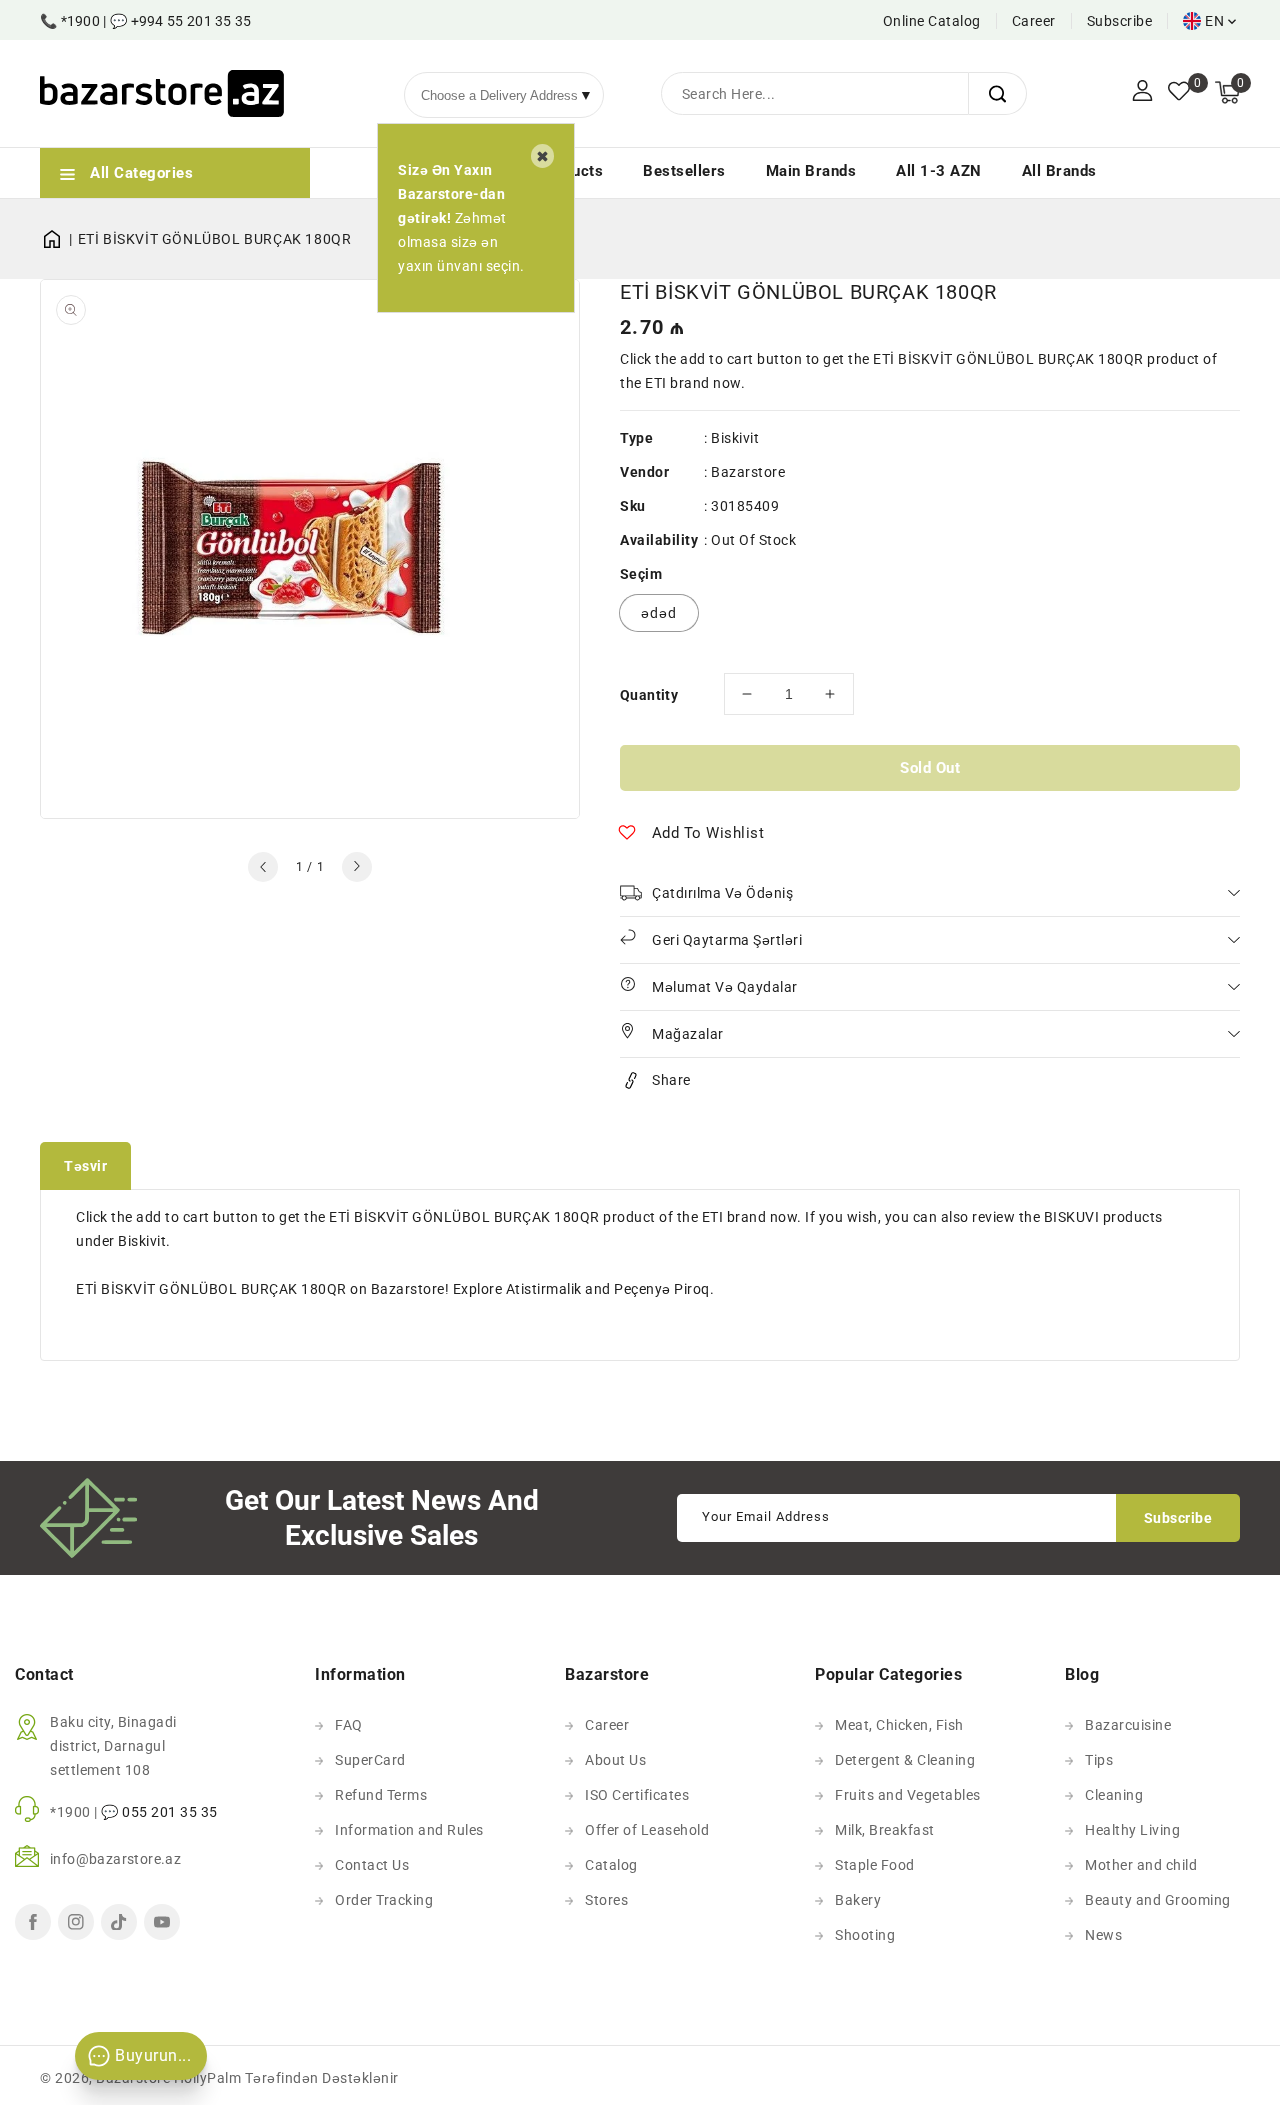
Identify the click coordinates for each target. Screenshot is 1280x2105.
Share (671, 1080)
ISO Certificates (637, 1795)
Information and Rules (409, 1830)
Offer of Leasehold (647, 1830)
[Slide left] (263, 867)
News (1103, 1935)
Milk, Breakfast (885, 1830)
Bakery (858, 1900)
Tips (1099, 1760)
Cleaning (1114, 1795)
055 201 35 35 (170, 1812)
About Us (615, 1760)
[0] (1179, 93)
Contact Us (372, 1865)
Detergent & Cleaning (905, 1760)
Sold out (930, 768)
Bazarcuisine (1128, 1725)
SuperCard (370, 1760)
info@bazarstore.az (115, 1859)
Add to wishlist (708, 833)
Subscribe (1120, 21)
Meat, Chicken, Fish (899, 1725)
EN (1214, 21)
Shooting (865, 1935)
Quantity (649, 695)
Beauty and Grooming (1158, 1900)
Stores (606, 1900)
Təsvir (85, 1166)
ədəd (659, 613)
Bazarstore (748, 472)
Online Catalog (932, 21)
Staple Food (875, 1865)
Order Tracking (384, 1900)
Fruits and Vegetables (908, 1795)
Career (1034, 21)
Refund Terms (381, 1795)
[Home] (59, 239)
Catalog (611, 1865)
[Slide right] (357, 867)
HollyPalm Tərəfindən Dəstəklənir (286, 2078)
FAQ (349, 1725)
